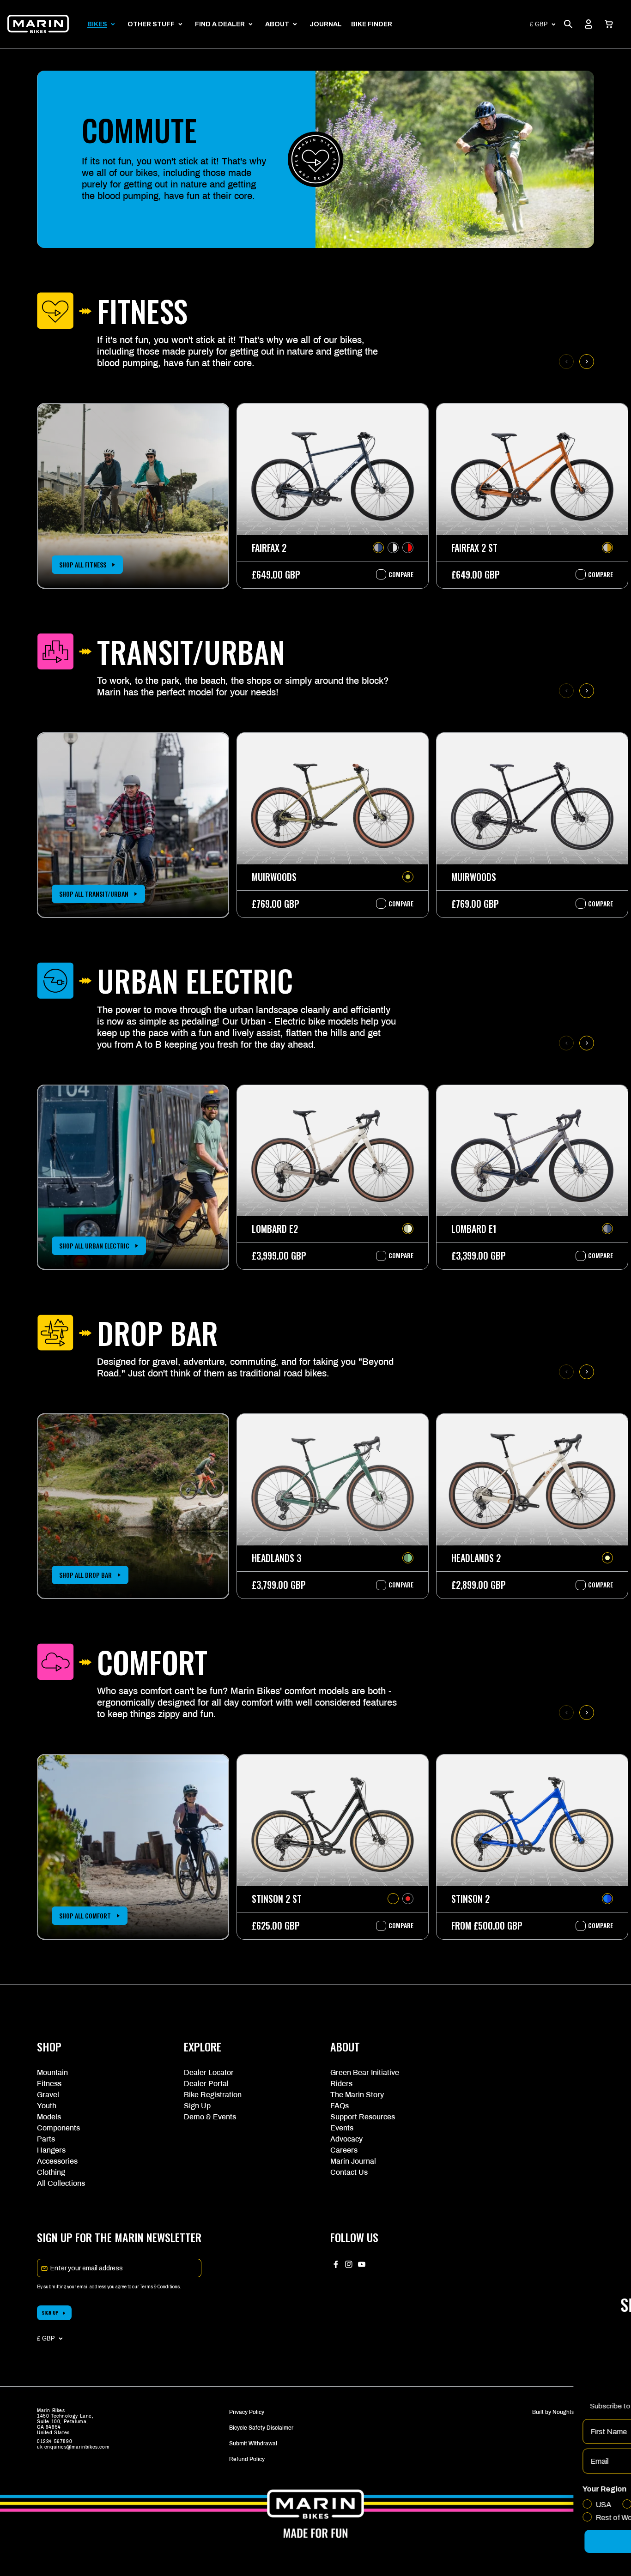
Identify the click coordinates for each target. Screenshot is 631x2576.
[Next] (587, 362)
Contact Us (349, 2172)
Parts (46, 2139)
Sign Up (197, 2106)
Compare (396, 574)
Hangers (51, 2150)
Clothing (51, 2172)
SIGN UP (50, 2313)
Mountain (52, 2072)
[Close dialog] (610, 2233)
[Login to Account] (589, 24)
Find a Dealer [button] (220, 24)
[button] (609, 24)
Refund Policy (247, 2459)
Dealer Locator (209, 2072)
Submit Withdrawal (253, 2443)
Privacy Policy (247, 2412)
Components (58, 2128)
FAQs (340, 2106)
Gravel (48, 2095)
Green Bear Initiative (365, 2072)
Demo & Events (210, 2117)
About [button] (277, 24)
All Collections (61, 2183)
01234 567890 (55, 2441)
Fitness (49, 2084)
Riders (341, 2084)
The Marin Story (357, 2095)
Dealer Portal (206, 2084)
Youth (47, 2106)
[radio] (378, 548)
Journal (326, 24)
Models (49, 2117)
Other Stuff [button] (151, 24)
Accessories (57, 2161)
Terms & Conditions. (161, 2287)
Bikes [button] (97, 24)
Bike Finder (372, 24)
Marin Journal (353, 2161)
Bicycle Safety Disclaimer (261, 2428)
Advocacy (346, 2139)
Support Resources (363, 2117)
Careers (344, 2150)
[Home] (38, 24)
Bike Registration (213, 2095)
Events (342, 2128)
